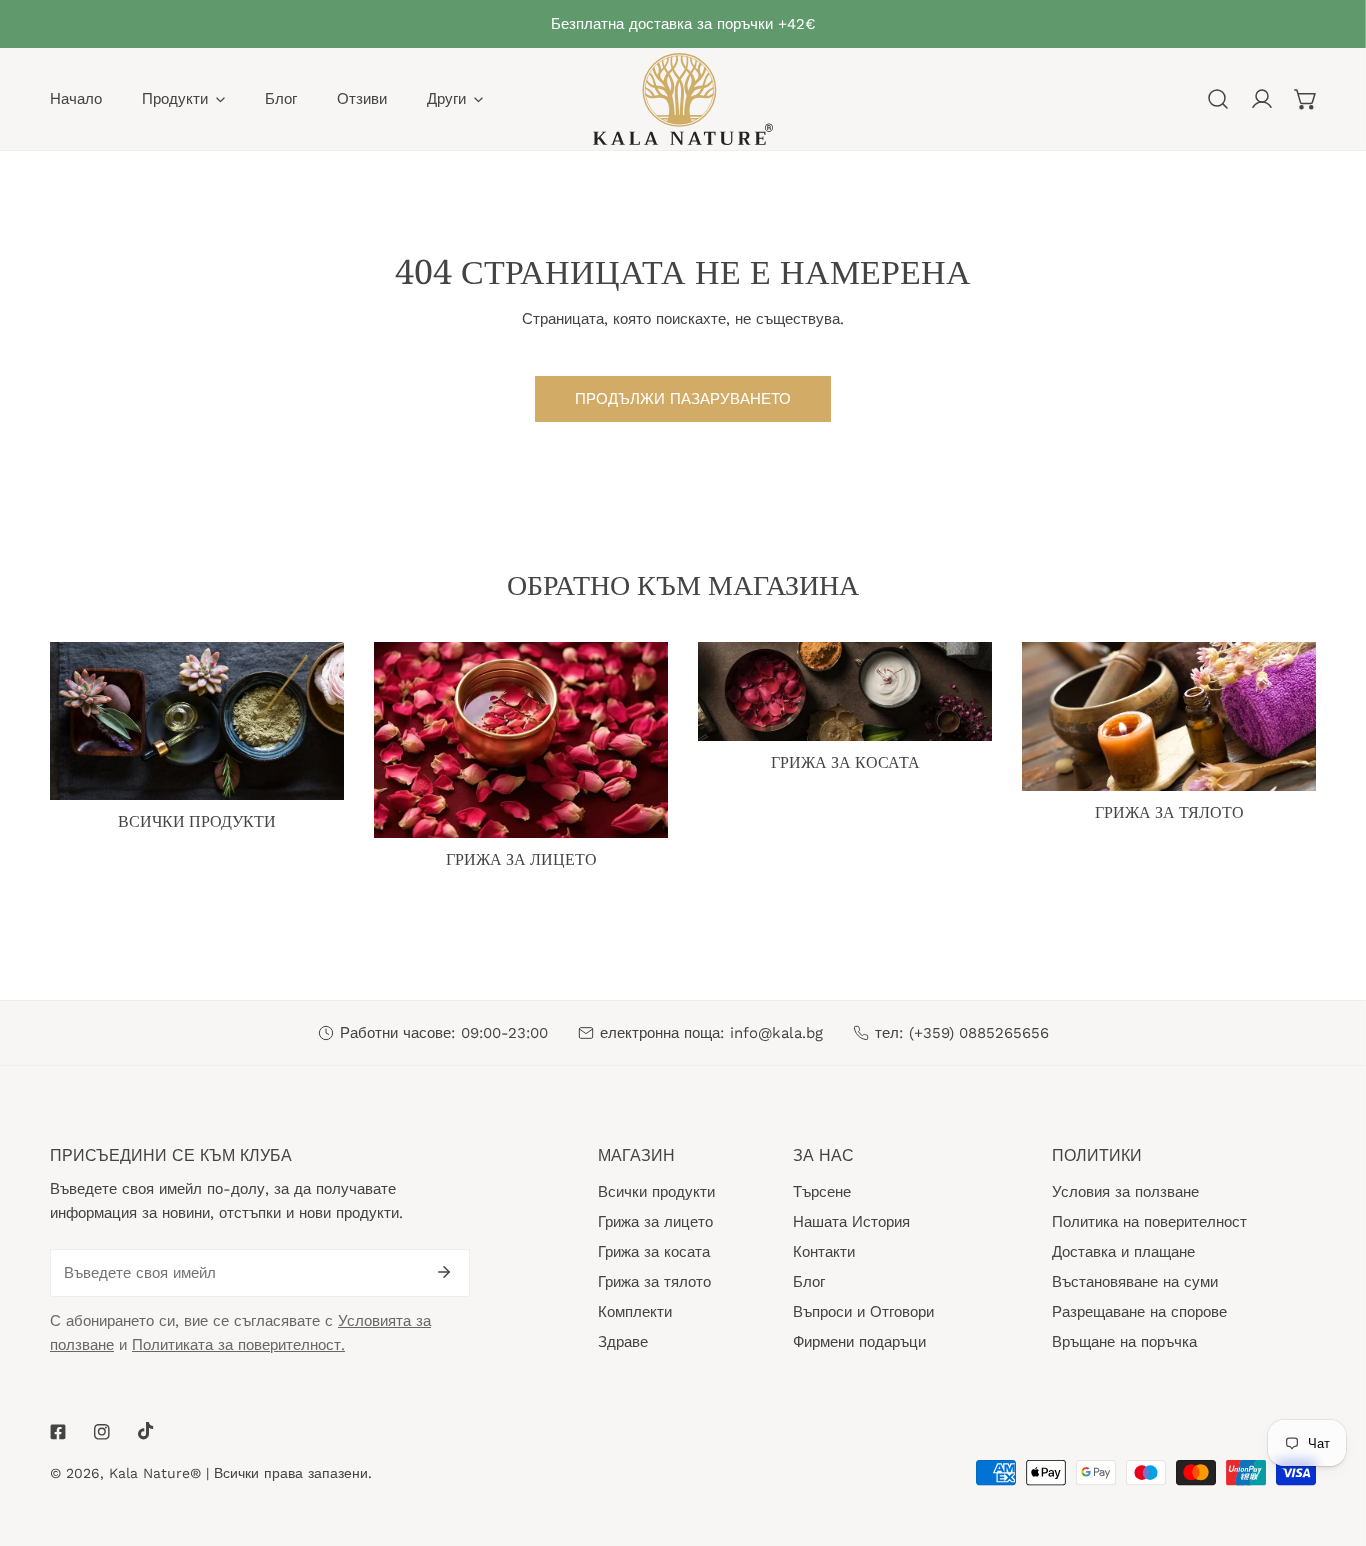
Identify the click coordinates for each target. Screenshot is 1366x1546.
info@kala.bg (776, 1033)
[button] (1306, 99)
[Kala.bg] (683, 99)
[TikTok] (146, 1431)
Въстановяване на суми (1135, 1282)
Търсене (822, 1192)
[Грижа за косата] (845, 691)
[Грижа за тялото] (1169, 716)
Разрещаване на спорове (1139, 1312)
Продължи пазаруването (683, 399)
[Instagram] (102, 1432)
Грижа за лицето (655, 1222)
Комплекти (635, 1312)
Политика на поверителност (1149, 1222)
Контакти (824, 1252)
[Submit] (444, 1272)
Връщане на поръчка (1124, 1342)
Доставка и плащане (1123, 1252)
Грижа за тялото (654, 1282)
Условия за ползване (1125, 1192)
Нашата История (851, 1222)
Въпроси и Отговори (863, 1312)
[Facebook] (58, 1432)
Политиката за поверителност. (238, 1345)
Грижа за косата (654, 1252)
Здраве (623, 1342)
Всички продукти (656, 1192)
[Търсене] (1218, 99)
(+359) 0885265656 (979, 1033)
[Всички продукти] (197, 721)
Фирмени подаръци (859, 1342)
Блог (809, 1282)
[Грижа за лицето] (521, 740)
